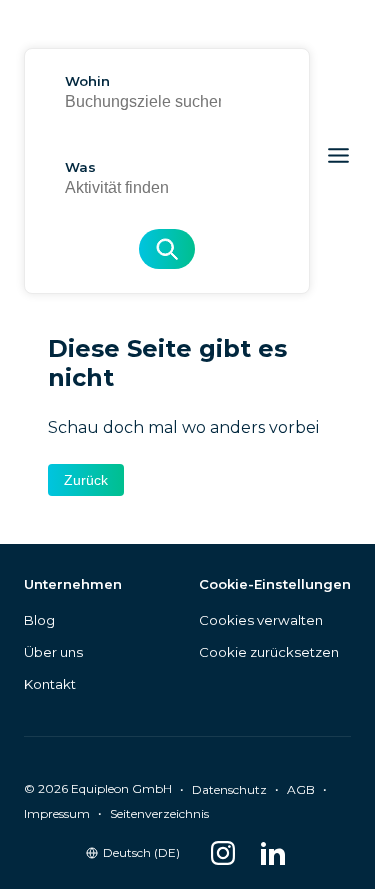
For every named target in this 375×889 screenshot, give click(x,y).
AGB (301, 789)
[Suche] (167, 249)
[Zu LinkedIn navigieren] (273, 853)
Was (80, 167)
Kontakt (50, 684)
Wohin (87, 81)
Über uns (53, 652)
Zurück (86, 480)
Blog (39, 620)
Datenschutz (229, 789)
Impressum (57, 813)
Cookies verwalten (261, 620)
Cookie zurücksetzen (269, 652)
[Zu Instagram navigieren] (223, 853)
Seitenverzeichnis (159, 813)
